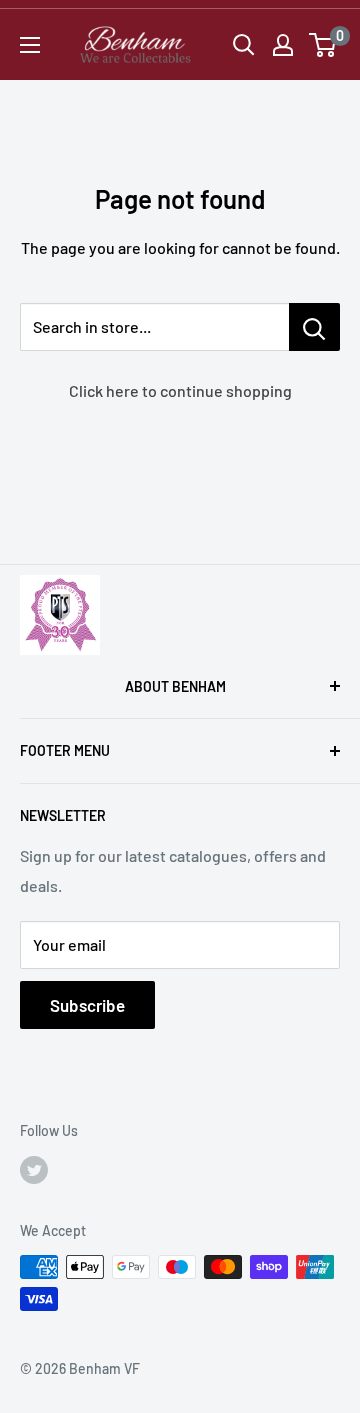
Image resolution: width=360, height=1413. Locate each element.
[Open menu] (30, 45)
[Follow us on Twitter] (34, 1170)
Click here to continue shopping (180, 390)
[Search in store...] (314, 327)
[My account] (283, 45)
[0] (323, 45)
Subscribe (87, 1005)
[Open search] (244, 45)
